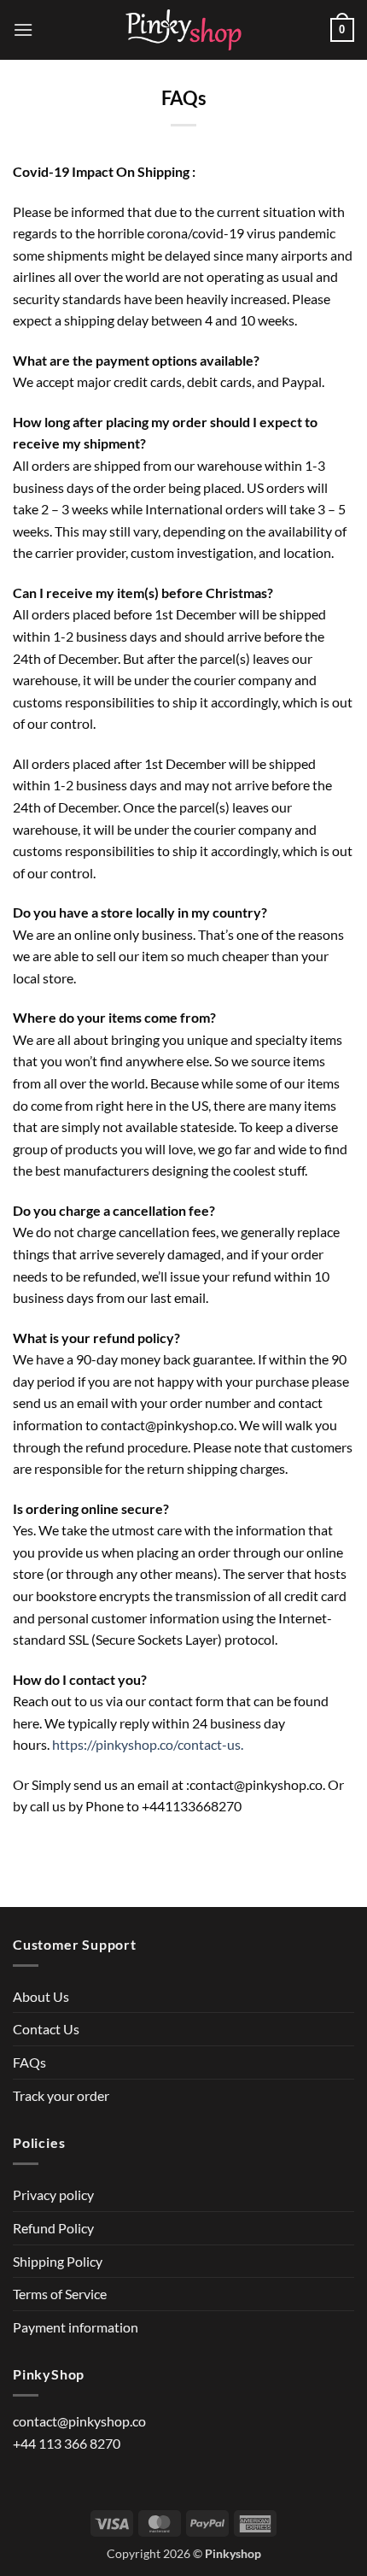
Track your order (61, 2095)
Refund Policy (53, 2228)
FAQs (29, 2062)
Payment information (76, 2327)
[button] (23, 29)
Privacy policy (53, 2195)
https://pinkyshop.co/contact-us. (148, 1744)
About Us (41, 1996)
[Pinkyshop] (183, 30)
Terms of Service (60, 2294)
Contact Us (46, 2029)
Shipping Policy (58, 2261)
